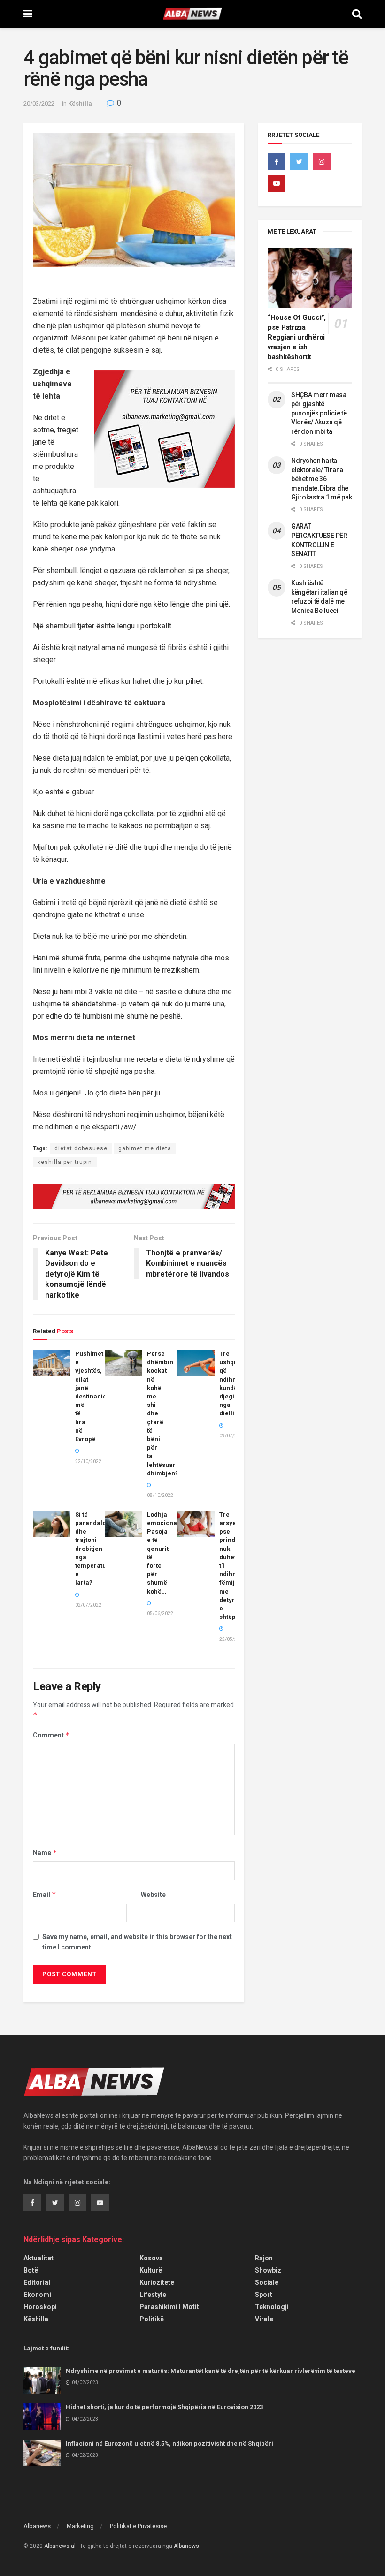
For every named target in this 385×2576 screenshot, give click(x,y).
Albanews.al (60, 2546)
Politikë (152, 2319)
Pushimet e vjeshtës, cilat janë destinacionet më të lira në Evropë (96, 1396)
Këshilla (80, 103)
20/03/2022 (39, 103)
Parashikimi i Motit (169, 2307)
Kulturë (151, 2270)
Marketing (80, 2526)
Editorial (37, 2282)
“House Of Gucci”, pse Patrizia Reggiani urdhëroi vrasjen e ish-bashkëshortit (297, 337)
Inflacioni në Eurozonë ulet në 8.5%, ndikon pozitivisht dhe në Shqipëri (169, 2444)
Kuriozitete (157, 2282)
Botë (31, 2270)
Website (153, 1895)
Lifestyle (153, 2295)
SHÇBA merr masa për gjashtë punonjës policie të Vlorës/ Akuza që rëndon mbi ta (319, 413)
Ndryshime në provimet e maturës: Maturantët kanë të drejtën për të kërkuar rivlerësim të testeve (211, 2371)
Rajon (264, 2258)
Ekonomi (37, 2295)
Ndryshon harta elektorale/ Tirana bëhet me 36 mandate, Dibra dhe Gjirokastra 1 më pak (321, 479)
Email (45, 1894)
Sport (264, 2295)
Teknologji (272, 2307)
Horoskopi (40, 2307)
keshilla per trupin (65, 1162)
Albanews (37, 2526)
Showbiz (268, 2270)
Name (45, 1853)
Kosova (151, 2258)
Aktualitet (38, 2258)
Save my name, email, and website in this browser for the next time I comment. (137, 1942)
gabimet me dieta (145, 1148)
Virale (264, 2319)
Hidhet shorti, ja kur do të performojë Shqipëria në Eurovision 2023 (164, 2407)
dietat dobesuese (81, 1148)
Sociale (267, 2282)
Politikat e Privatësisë (138, 2526)
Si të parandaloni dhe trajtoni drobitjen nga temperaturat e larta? (95, 1549)
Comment (51, 1735)
